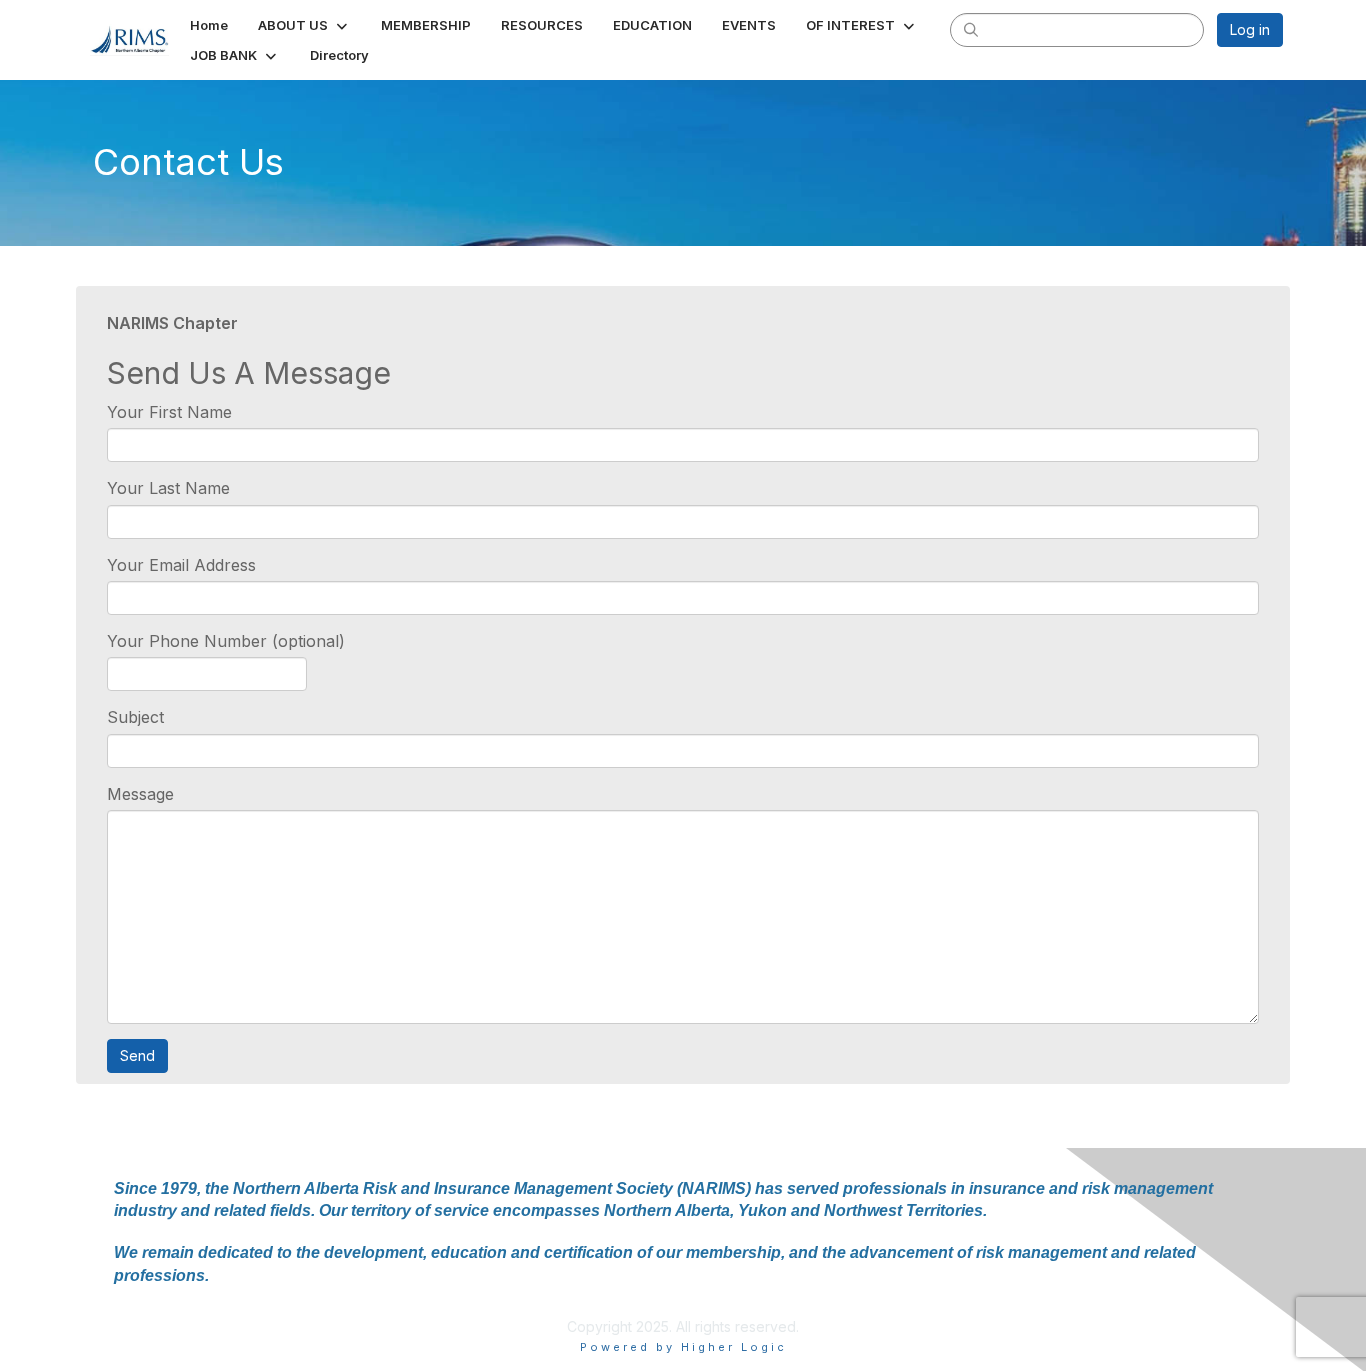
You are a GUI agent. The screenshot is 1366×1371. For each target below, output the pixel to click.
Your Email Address (181, 565)
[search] (971, 29)
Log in (1250, 29)
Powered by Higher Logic (683, 1347)
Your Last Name (168, 488)
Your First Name (169, 412)
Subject (135, 717)
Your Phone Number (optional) (226, 641)
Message (140, 794)
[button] (304, 25)
